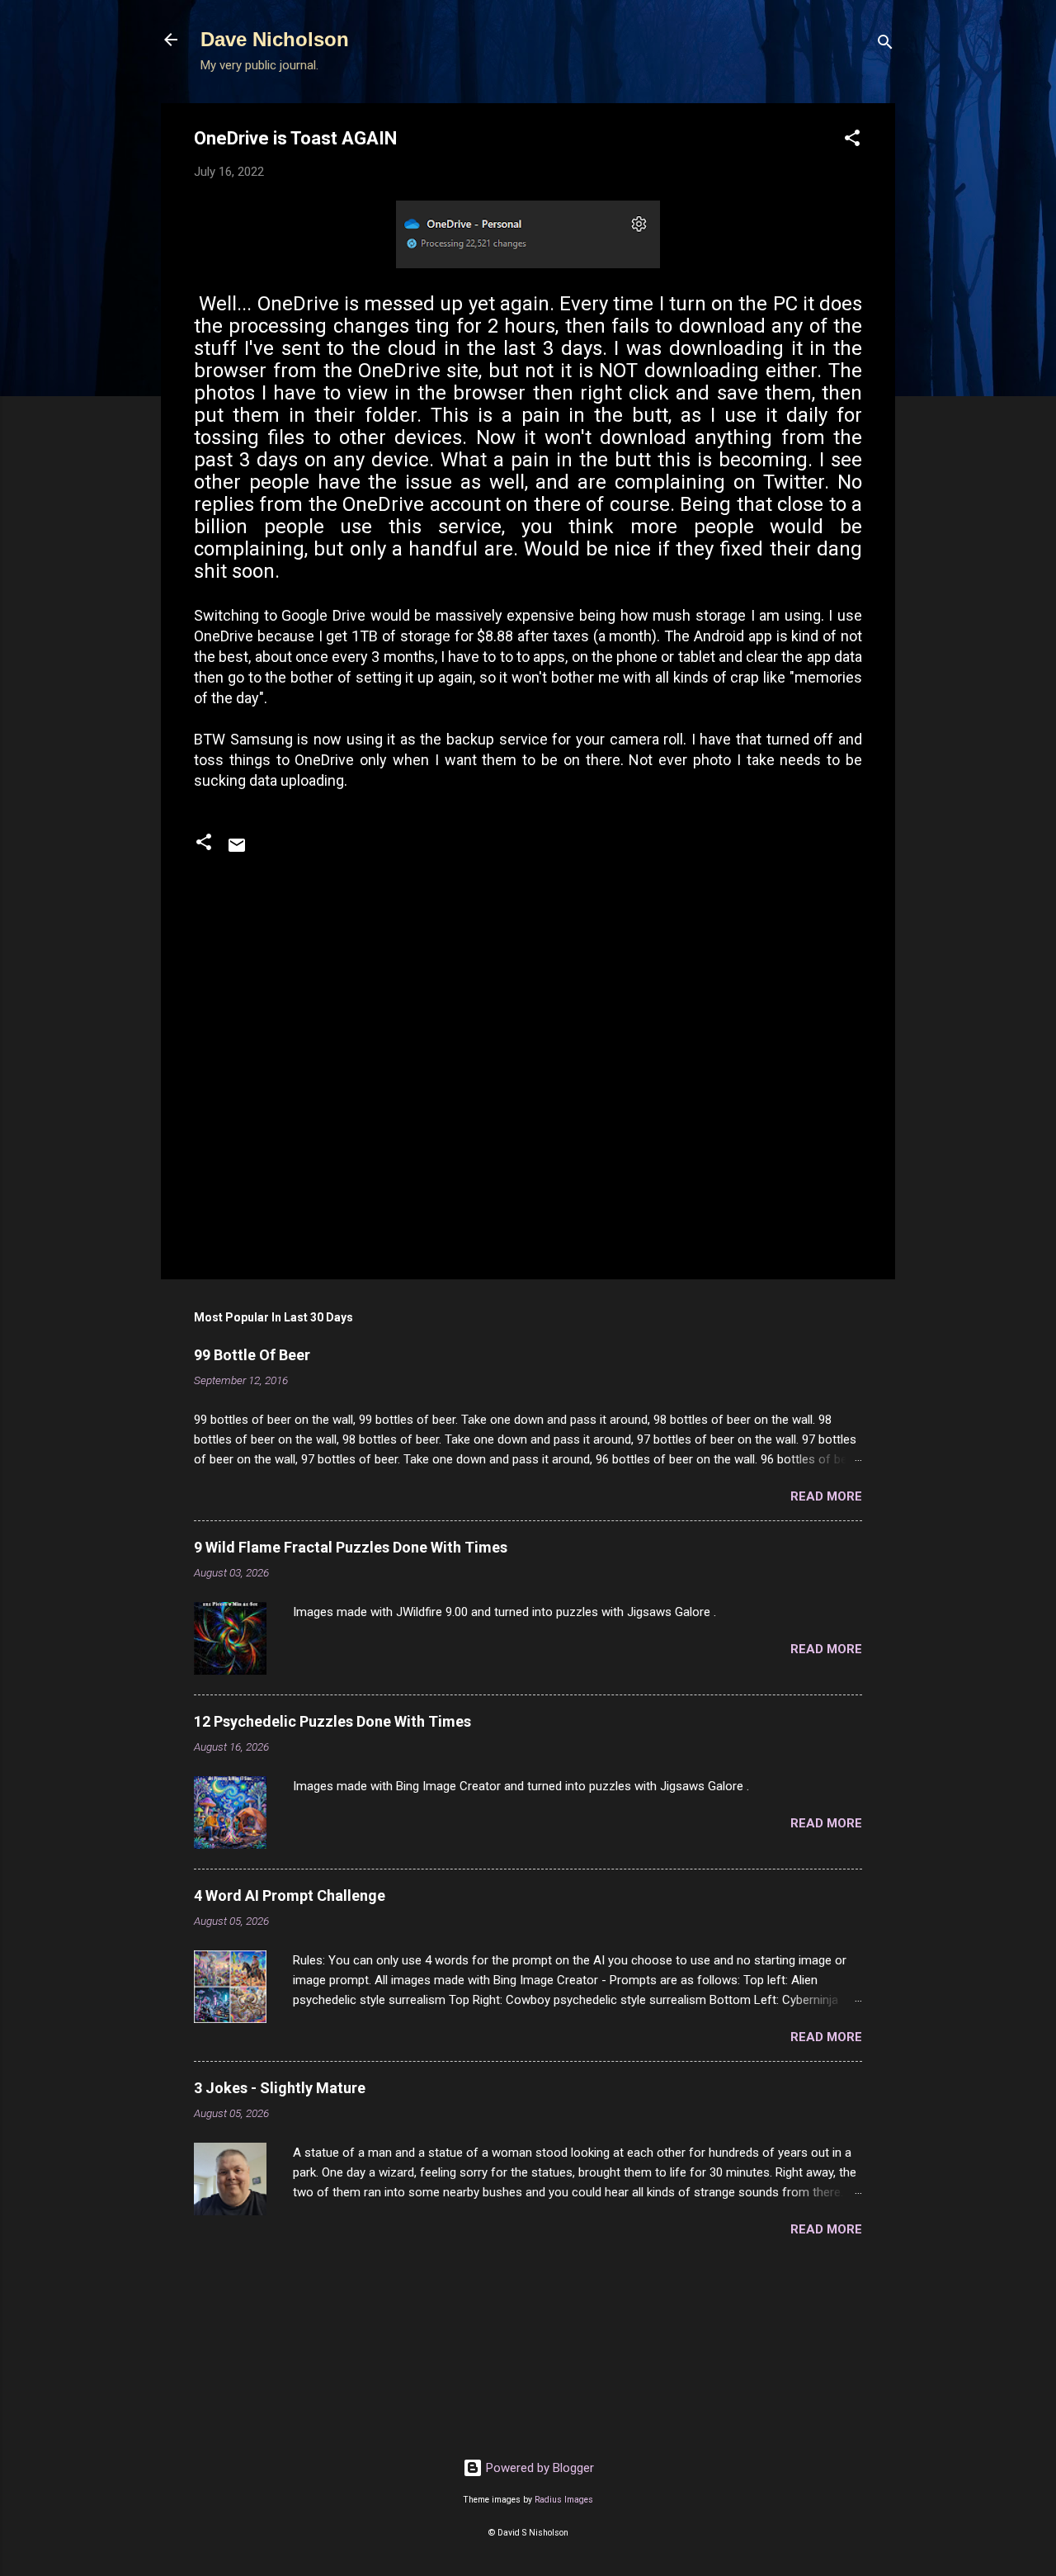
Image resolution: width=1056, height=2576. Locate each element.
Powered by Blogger (538, 2468)
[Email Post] (237, 851)
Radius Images (564, 2500)
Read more (826, 1496)
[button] (852, 141)
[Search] (885, 45)
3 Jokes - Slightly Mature (280, 2088)
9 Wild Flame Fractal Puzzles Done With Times (351, 1547)
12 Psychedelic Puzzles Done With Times (332, 1721)
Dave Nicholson (275, 39)
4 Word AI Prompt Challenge (290, 1895)
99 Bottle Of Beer (252, 1355)
